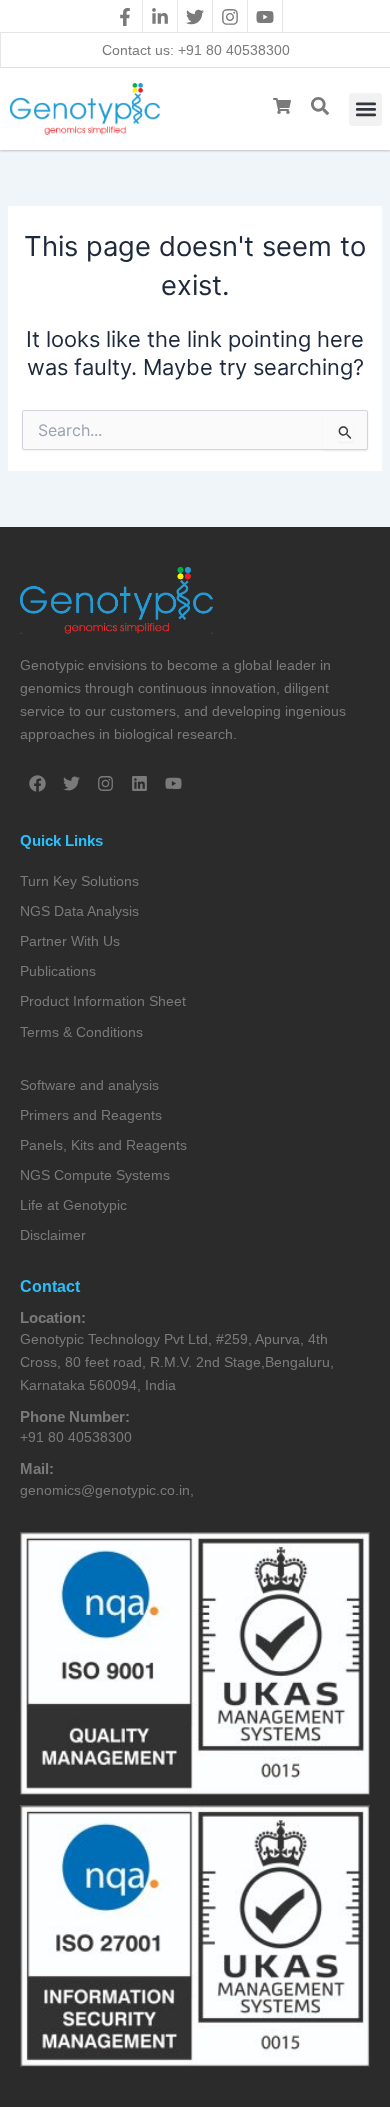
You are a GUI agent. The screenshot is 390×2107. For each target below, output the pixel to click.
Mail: (37, 1468)
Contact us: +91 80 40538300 (196, 50)
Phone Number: (75, 1416)
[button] (365, 109)
